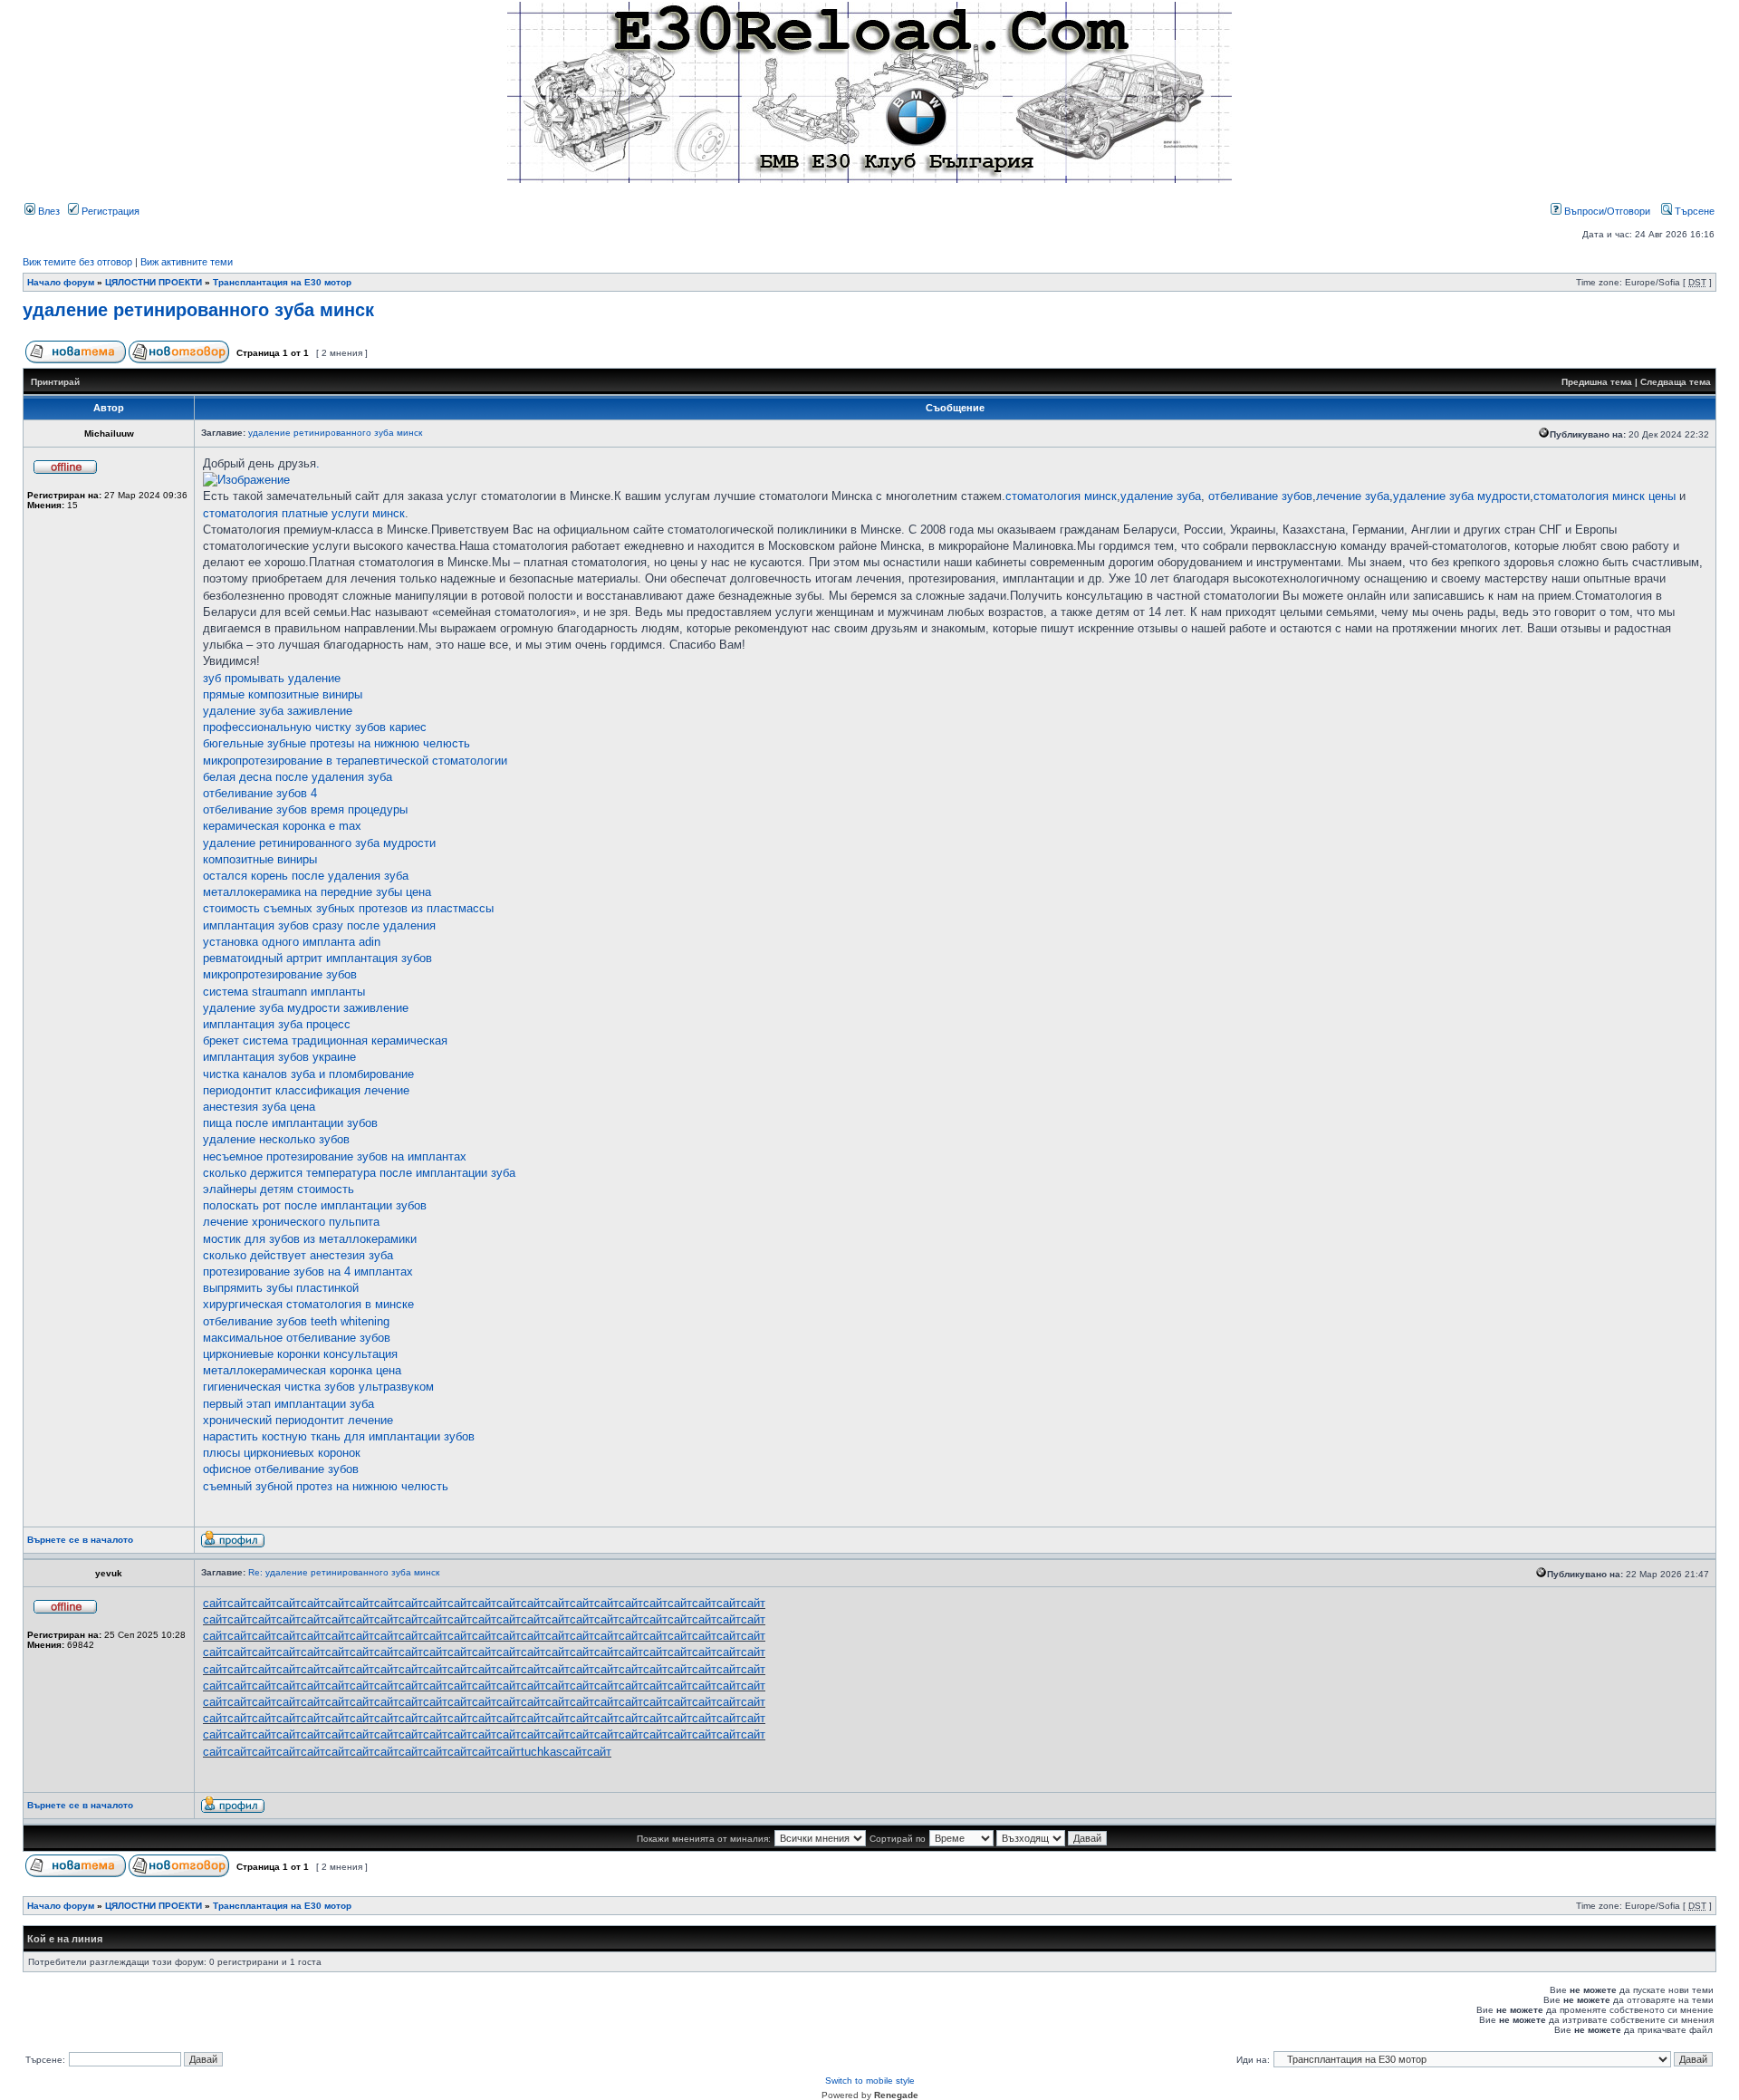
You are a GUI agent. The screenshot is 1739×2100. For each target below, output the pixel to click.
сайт (215, 1603)
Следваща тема (1676, 382)
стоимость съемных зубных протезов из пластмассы (348, 908)
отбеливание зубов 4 (260, 793)
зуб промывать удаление (272, 678)
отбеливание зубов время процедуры (305, 809)
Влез (48, 211)
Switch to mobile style (870, 2081)
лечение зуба (1353, 496)
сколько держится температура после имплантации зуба (359, 1173)
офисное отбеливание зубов (281, 1469)
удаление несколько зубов (276, 1139)
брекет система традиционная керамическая (325, 1040)
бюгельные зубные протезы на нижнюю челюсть (336, 743)
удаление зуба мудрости (1461, 496)
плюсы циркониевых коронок (282, 1453)
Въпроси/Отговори (1606, 211)
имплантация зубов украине (279, 1057)
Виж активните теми (187, 262)
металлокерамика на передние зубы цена (317, 892)
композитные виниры (260, 859)
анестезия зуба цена (259, 1107)
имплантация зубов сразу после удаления (319, 925)
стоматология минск (1061, 496)
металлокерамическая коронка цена (302, 1370)
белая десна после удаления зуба (298, 777)
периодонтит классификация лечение (306, 1090)
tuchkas (542, 1752)
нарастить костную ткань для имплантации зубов (339, 1436)
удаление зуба (1161, 496)
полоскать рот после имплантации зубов (315, 1205)
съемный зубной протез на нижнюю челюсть (326, 1486)
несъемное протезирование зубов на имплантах (335, 1156)
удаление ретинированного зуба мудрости (319, 843)
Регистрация (109, 211)
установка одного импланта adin (292, 942)
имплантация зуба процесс (277, 1024)
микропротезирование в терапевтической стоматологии (355, 761)
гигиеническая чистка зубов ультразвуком (318, 1387)
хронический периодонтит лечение (298, 1420)
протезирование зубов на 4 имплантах (308, 1272)
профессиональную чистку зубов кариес (315, 727)
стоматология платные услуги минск (304, 513)
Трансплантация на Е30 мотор (282, 282)
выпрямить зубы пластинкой (281, 1288)
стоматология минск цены (1604, 496)
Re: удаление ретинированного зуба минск (344, 1572)
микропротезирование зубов (280, 974)
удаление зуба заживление (278, 711)
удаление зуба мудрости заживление (306, 1008)
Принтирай (55, 382)
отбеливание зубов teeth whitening (296, 1321)
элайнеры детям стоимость (279, 1189)
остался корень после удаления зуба (306, 876)
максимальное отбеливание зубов (297, 1338)
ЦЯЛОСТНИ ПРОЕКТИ (154, 282)
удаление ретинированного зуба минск (198, 310)
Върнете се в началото (80, 1540)
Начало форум (61, 282)
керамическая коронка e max (282, 826)
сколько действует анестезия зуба (298, 1255)
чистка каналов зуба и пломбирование (308, 1074)
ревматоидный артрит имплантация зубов (317, 958)
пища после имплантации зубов (290, 1123)
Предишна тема (1597, 382)
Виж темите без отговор (77, 262)
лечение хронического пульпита (291, 1222)
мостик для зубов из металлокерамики (310, 1239)
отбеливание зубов (1260, 496)
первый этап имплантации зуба (288, 1404)
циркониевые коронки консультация (300, 1354)
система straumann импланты (284, 992)
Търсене (1693, 211)
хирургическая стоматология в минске (308, 1304)
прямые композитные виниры (283, 694)
